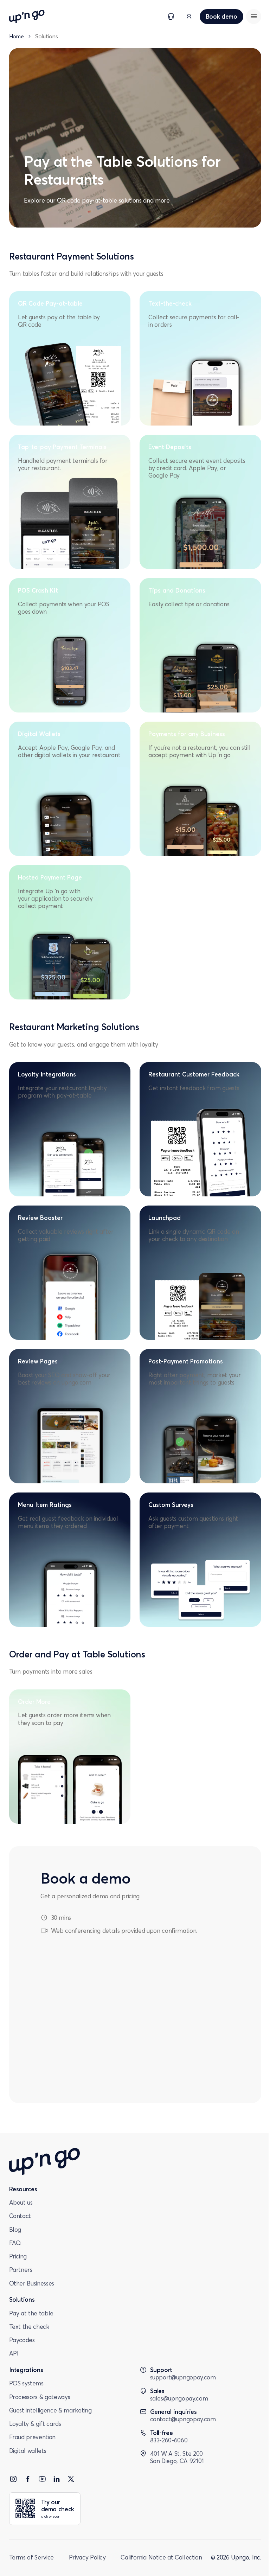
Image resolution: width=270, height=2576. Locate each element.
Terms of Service (32, 2557)
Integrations (26, 2370)
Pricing (18, 2256)
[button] (254, 17)
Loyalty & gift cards (35, 2424)
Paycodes (22, 2340)
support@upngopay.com (183, 2377)
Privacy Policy (87, 2557)
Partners (21, 2270)
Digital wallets (28, 2451)
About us (21, 2202)
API (14, 2353)
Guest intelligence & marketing (50, 2410)
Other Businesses (32, 2283)
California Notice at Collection (161, 2557)
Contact (20, 2216)
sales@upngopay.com (179, 2398)
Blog (15, 2229)
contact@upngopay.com (183, 2419)
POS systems (26, 2383)
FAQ (15, 2243)
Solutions (22, 2299)
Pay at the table (31, 2313)
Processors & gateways (40, 2397)
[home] (27, 17)
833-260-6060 (169, 2440)
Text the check (29, 2326)
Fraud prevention (33, 2437)
